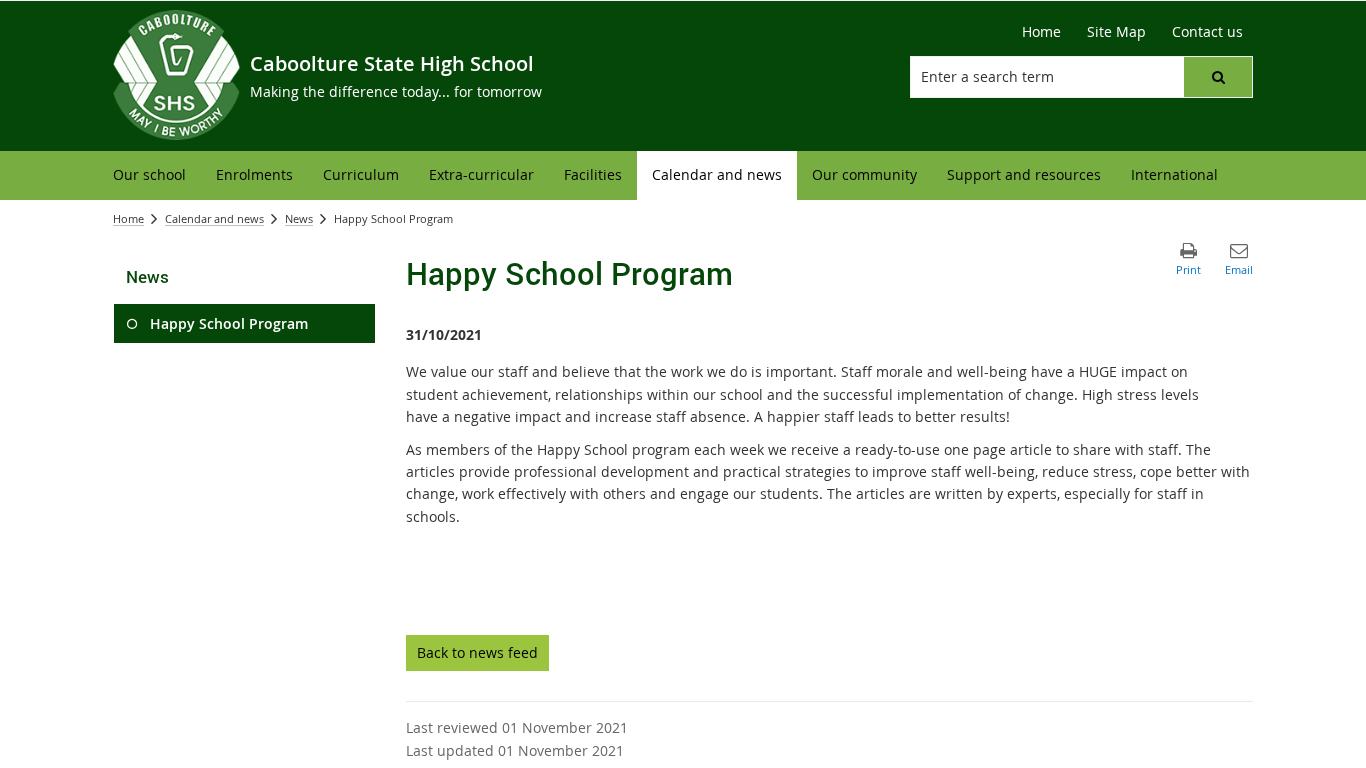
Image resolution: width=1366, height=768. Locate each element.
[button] (1218, 77)
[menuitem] (149, 175)
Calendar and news (214, 218)
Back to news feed (477, 652)
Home (128, 218)
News (299, 218)
